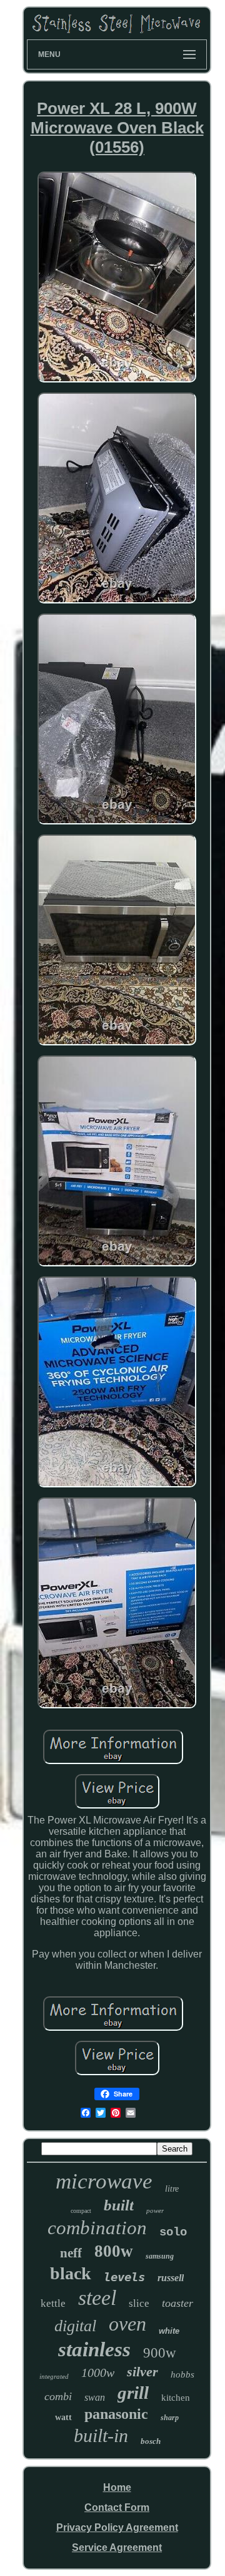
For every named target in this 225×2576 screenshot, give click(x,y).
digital (75, 2326)
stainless (94, 2349)
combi (58, 2396)
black (71, 2273)
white (169, 2331)
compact (81, 2211)
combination (97, 2228)
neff (71, 2253)
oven (127, 2324)
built (119, 2205)
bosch (151, 2441)
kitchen (176, 2398)
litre (172, 2189)
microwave (104, 2181)
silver (142, 2372)
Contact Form (117, 2507)
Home (117, 2487)
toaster (177, 2303)
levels (124, 2277)
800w (114, 2251)
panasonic (116, 2414)
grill (133, 2393)
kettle (53, 2303)
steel (97, 2298)
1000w (98, 2373)
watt (63, 2417)
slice (139, 2303)
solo (173, 2232)
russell (171, 2278)
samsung (160, 2256)
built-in (101, 2435)
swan (95, 2397)
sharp (170, 2418)
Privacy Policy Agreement (117, 2527)
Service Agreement (117, 2548)
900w (160, 2353)
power (155, 2210)
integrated (54, 2376)
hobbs (182, 2374)
